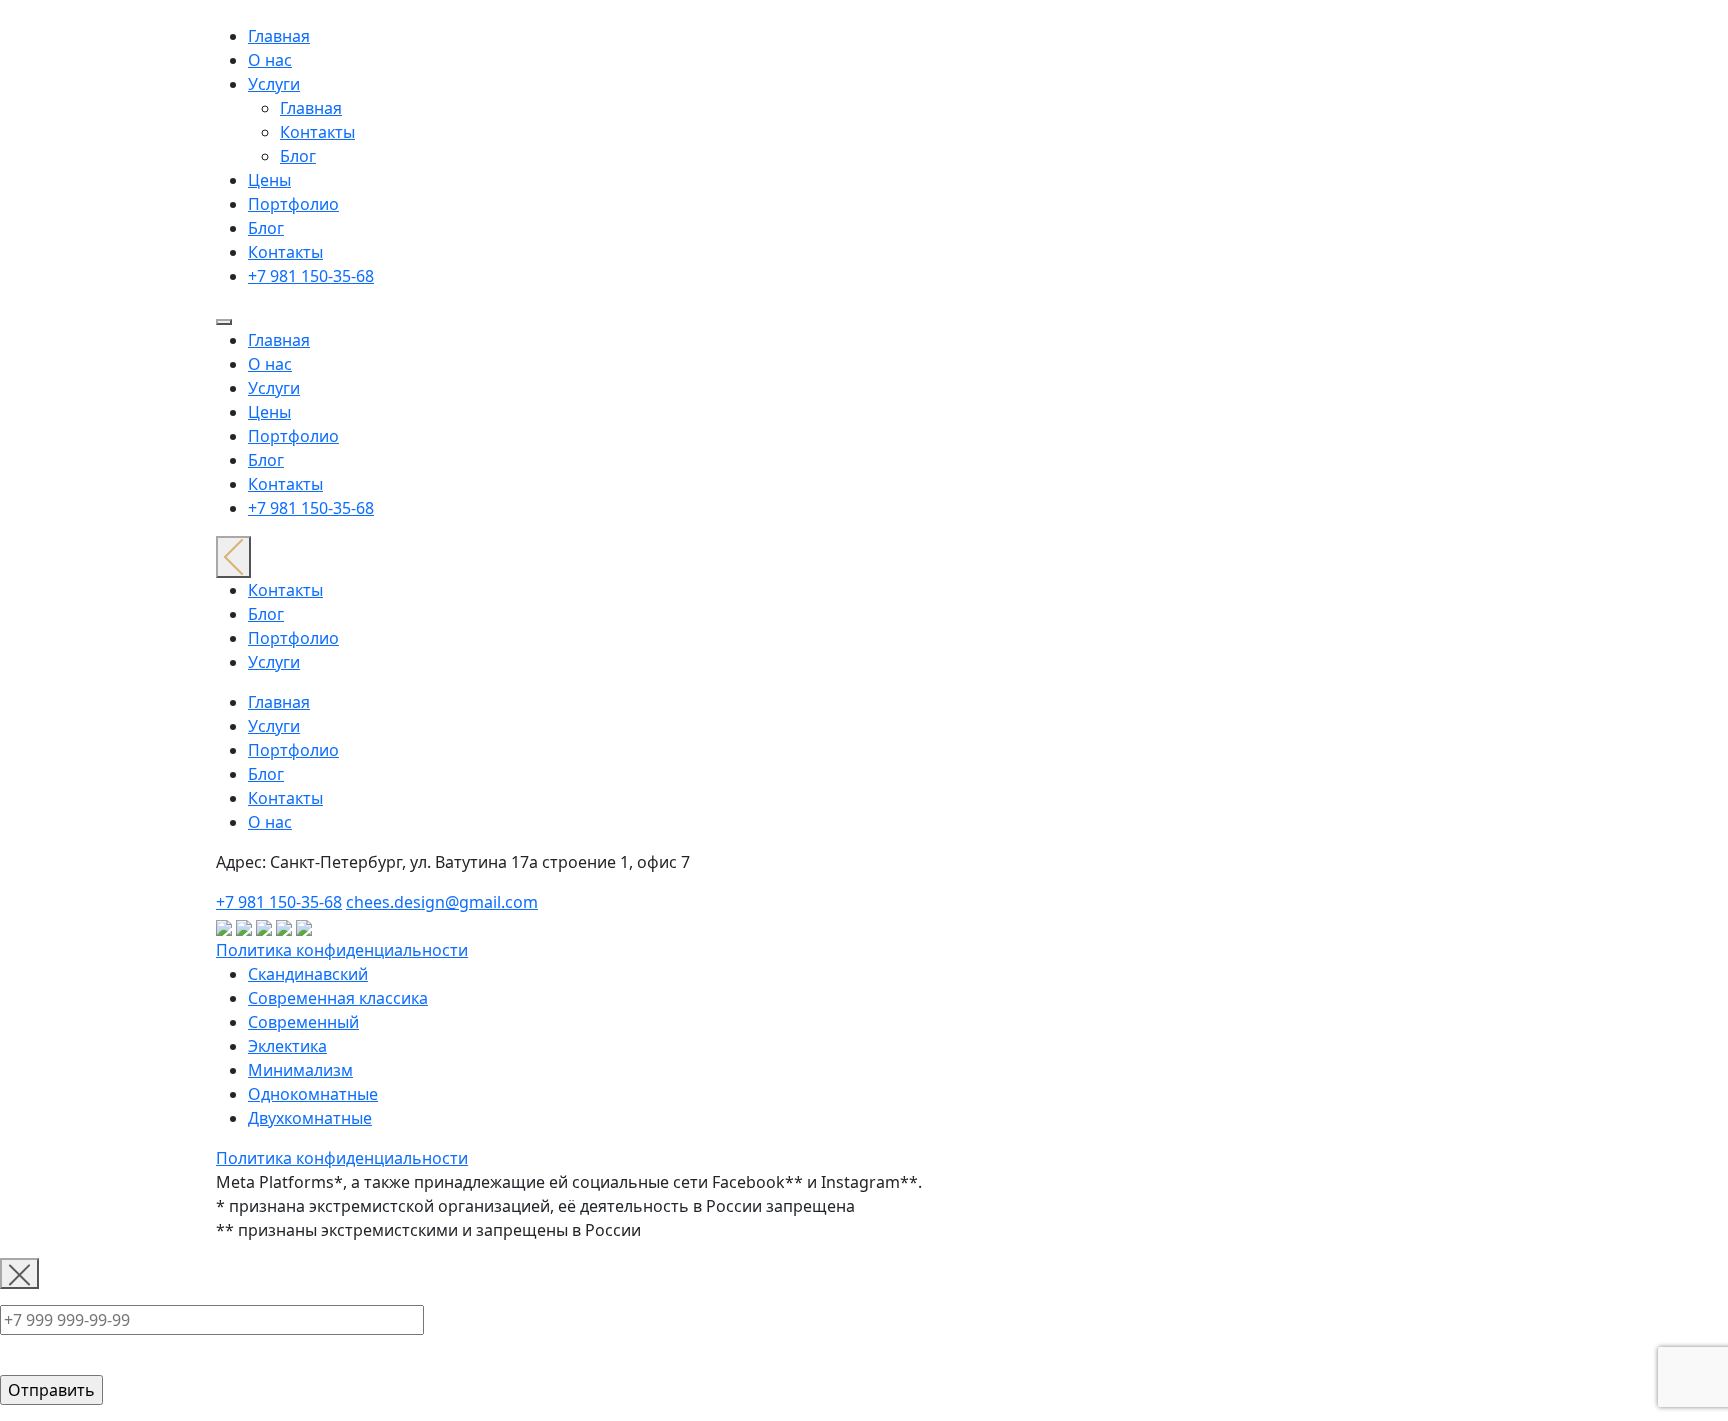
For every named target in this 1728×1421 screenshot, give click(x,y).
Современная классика (338, 998)
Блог (298, 156)
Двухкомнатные (310, 1118)
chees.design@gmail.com (442, 902)
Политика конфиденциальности (342, 950)
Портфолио (293, 204)
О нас (270, 60)
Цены (269, 180)
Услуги (274, 84)
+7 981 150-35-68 (311, 276)
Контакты (317, 132)
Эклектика (287, 1046)
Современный (303, 1022)
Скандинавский (308, 974)
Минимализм (300, 1070)
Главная (279, 36)
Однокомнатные (313, 1094)
